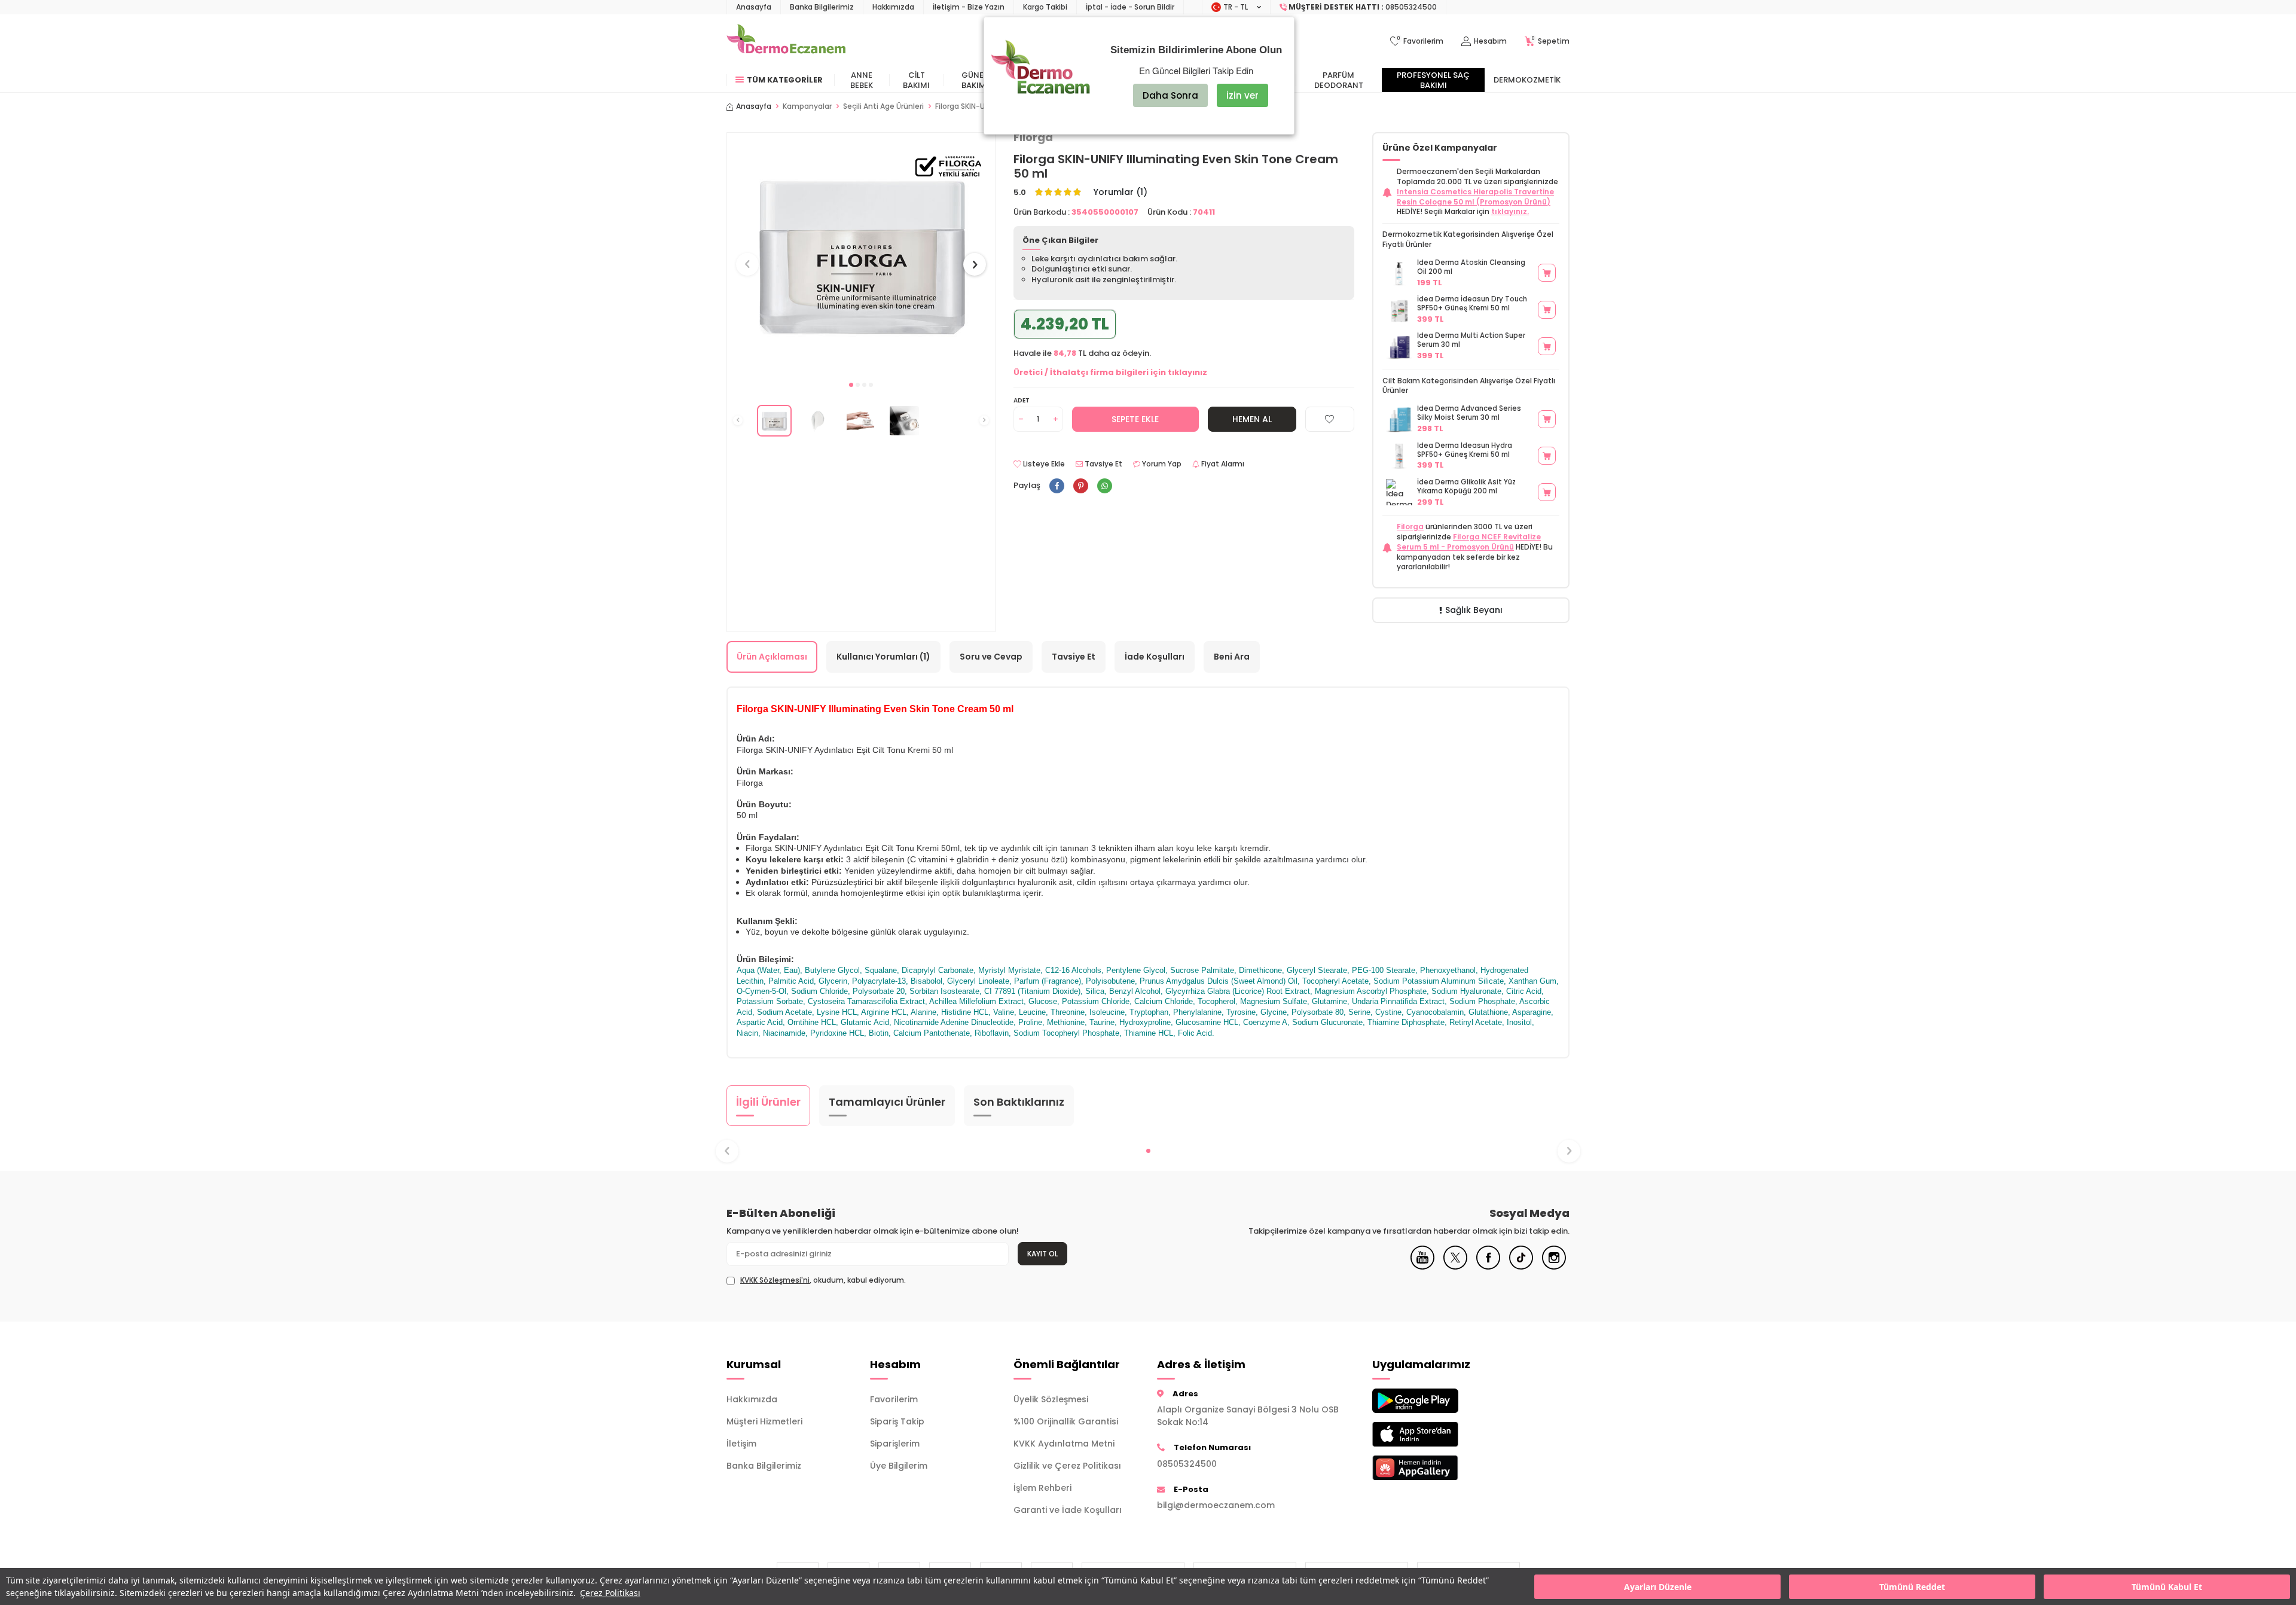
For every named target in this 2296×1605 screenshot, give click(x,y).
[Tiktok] (1521, 1267)
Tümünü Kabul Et (2167, 1587)
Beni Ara (1232, 657)
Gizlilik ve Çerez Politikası (1067, 1466)
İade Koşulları (1155, 657)
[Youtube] (1422, 1267)
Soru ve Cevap (991, 657)
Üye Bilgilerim (899, 1466)
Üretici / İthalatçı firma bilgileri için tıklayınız (1110, 372)
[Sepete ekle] (1547, 273)
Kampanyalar (807, 106)
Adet (1022, 400)
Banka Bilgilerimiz (822, 7)
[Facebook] (1488, 1267)
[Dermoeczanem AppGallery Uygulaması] (1435, 1468)
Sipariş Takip (897, 1421)
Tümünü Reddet (1912, 1587)
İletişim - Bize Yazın (969, 7)
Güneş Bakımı (975, 80)
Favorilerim (894, 1399)
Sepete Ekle (1135, 419)
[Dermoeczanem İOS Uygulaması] (1435, 1434)
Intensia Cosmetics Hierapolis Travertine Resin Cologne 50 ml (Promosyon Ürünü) (1475, 197)
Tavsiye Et (1103, 464)
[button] (851, 385)
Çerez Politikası (610, 1593)
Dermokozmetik (1527, 80)
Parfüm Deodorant (1339, 80)
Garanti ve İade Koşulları (1068, 1510)
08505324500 (1187, 1464)
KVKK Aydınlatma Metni (1064, 1444)
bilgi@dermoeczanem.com (1216, 1505)
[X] (1455, 1267)
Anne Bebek (862, 80)
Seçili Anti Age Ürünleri (883, 106)
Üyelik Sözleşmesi (1051, 1399)
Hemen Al (1252, 419)
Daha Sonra (1170, 95)
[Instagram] (1554, 1267)
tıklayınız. (1510, 211)
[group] (861, 253)
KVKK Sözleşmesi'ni (775, 1280)
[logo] (786, 41)
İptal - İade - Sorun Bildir (1130, 7)
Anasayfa (754, 7)
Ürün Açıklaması (772, 657)
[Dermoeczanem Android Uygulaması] (1435, 1401)
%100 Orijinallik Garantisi (1066, 1421)
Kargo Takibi (1045, 7)
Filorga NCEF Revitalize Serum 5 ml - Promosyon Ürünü (1469, 542)
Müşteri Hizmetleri (764, 1421)
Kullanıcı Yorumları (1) (883, 657)
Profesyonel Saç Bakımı (1433, 80)
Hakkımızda (893, 7)
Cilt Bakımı (916, 80)
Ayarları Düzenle (1658, 1587)
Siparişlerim (895, 1444)
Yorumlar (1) (1120, 192)
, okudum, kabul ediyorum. (823, 1280)
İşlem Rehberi (1042, 1488)
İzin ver (1242, 95)
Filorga (1410, 527)
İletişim (741, 1444)
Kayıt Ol (1042, 1254)
